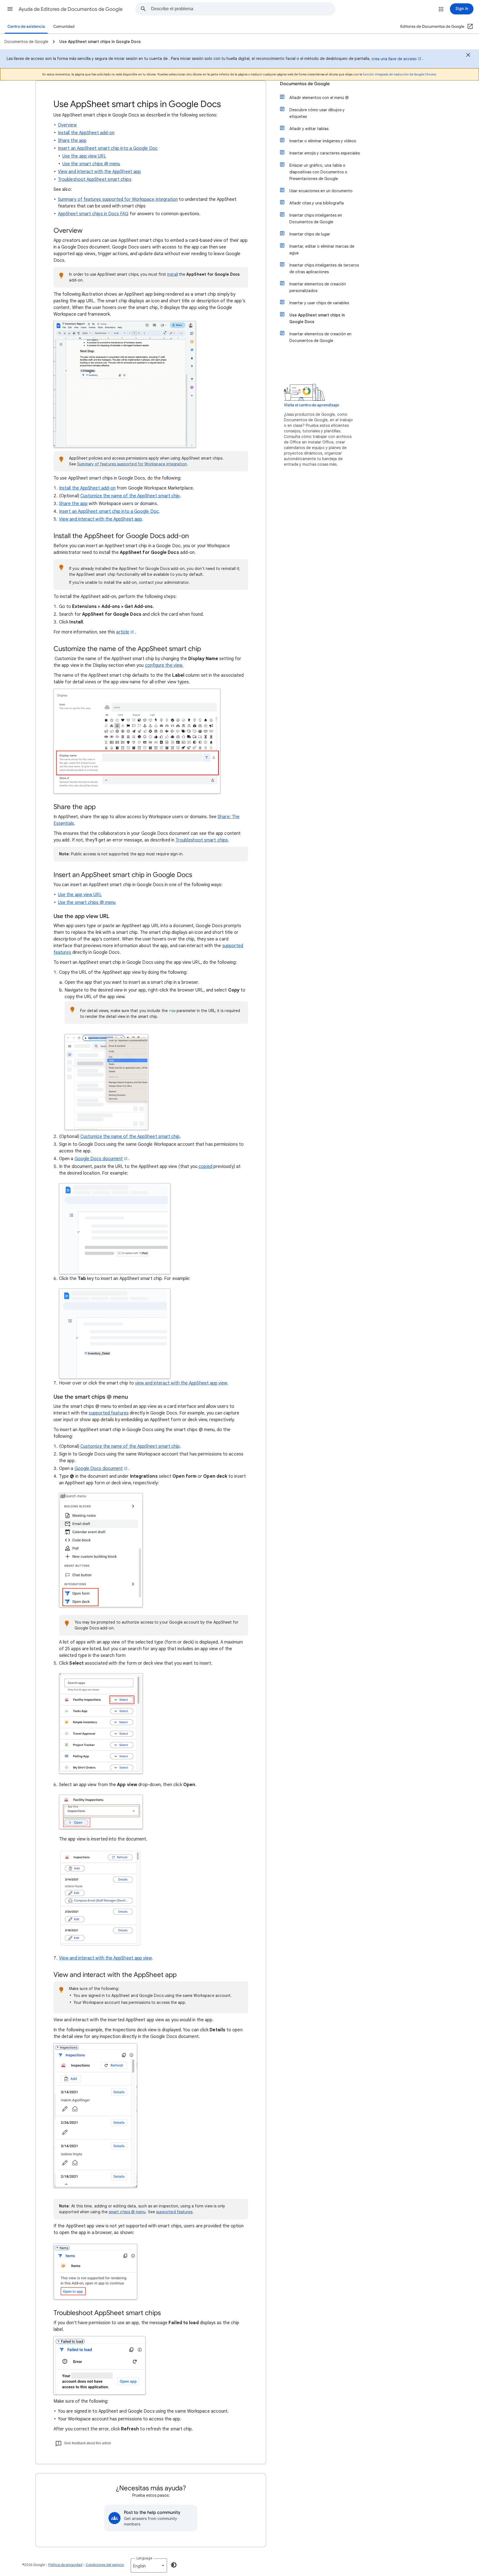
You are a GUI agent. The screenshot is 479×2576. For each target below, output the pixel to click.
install (173, 274)
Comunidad (64, 26)
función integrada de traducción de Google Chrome (399, 74)
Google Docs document (99, 1159)
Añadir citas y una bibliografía (317, 203)
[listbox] (149, 2565)
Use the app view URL (84, 156)
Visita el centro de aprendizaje (311, 405)
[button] (10, 9)
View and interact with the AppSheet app (99, 172)
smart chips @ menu (127, 2212)
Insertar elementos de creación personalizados (318, 287)
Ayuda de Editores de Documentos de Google (71, 9)
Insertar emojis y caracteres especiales (325, 153)
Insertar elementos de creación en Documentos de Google (320, 337)
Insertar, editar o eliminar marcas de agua (322, 250)
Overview (67, 125)
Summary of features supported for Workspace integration (118, 199)
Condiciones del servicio (105, 2565)
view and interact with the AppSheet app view (181, 1383)
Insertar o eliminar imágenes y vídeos (323, 141)
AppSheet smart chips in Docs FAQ (93, 214)
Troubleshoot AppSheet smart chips (95, 179)
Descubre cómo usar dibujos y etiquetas (317, 113)
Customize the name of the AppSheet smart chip (130, 496)
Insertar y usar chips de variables (319, 303)
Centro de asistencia (26, 26)
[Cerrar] (468, 56)
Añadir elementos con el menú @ (319, 98)
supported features (109, 1413)
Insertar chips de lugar (310, 234)
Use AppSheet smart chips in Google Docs (317, 318)
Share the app (72, 141)
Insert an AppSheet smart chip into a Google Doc (108, 148)
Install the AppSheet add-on (86, 133)
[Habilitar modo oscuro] (174, 2565)
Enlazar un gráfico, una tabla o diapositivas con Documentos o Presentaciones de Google (318, 172)
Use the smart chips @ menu (91, 164)
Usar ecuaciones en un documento (321, 191)
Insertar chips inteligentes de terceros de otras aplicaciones (324, 268)
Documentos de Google (305, 84)
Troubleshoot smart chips (202, 840)
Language (144, 2558)
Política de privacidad (65, 2565)
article (123, 632)
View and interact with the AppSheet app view (105, 1958)
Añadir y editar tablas (309, 129)
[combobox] (243, 9)
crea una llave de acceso (394, 59)
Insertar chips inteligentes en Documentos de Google (316, 219)
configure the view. (164, 665)
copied (205, 1167)
